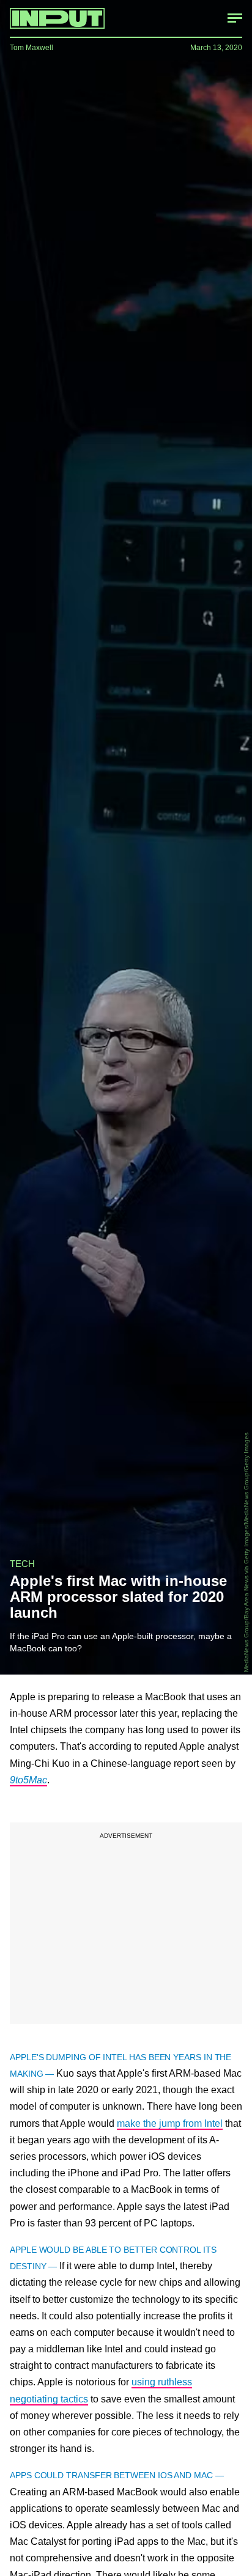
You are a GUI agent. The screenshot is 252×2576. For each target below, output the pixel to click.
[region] (126, 1923)
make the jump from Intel (170, 2123)
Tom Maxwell (31, 48)
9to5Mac (28, 1780)
